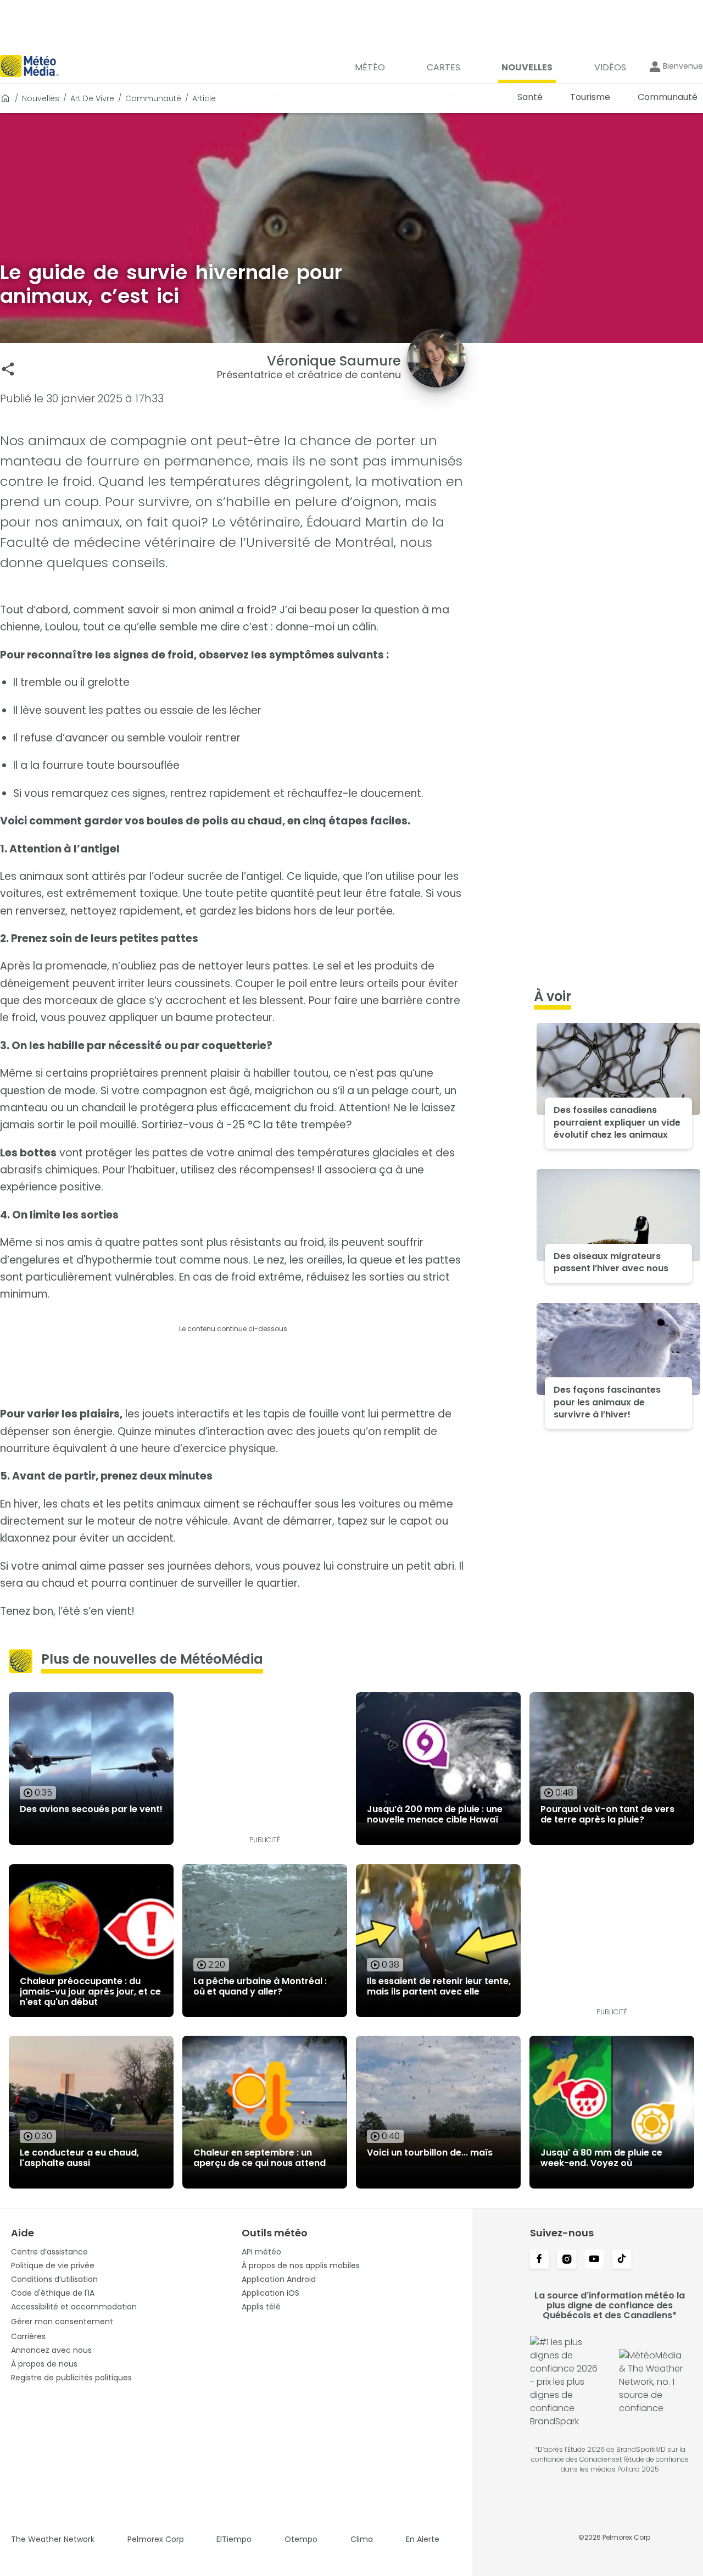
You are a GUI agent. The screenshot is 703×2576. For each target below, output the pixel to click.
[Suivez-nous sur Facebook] (539, 2260)
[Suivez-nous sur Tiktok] (622, 2260)
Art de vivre (92, 98)
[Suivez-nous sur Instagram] (567, 2260)
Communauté (153, 98)
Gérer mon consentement (62, 2322)
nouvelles (41, 98)
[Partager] (8, 369)
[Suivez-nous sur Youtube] (594, 2260)
